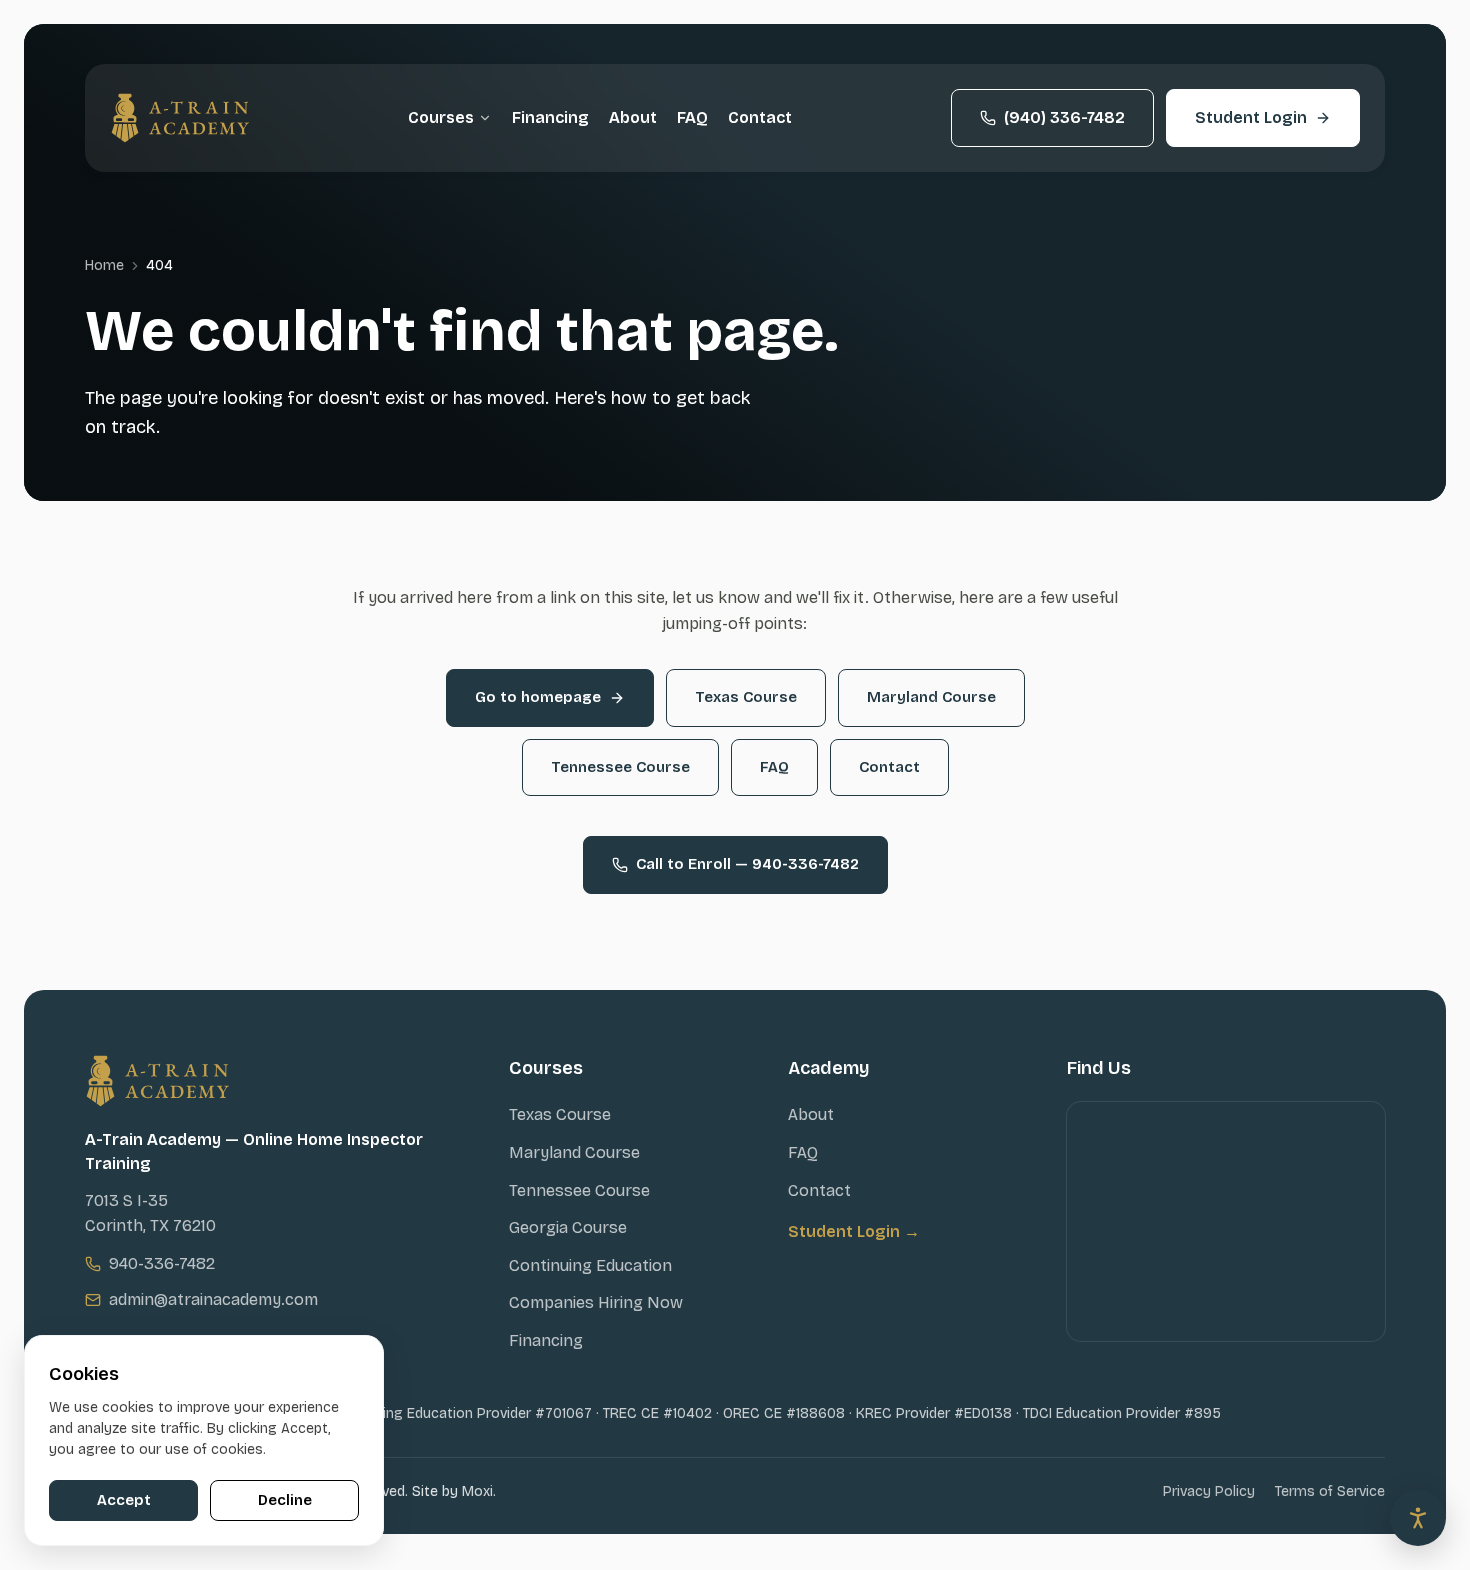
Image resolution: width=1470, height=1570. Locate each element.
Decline (285, 1500)
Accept (124, 1500)
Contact (760, 117)
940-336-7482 (162, 1263)
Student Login (1251, 117)
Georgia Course (568, 1227)
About (633, 117)
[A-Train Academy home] (180, 118)
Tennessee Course (620, 767)
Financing (550, 117)
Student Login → (854, 1231)
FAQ (692, 117)
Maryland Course (931, 697)
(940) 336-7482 (1064, 117)
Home (104, 265)
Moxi (477, 1491)
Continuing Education (590, 1265)
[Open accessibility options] (1418, 1518)
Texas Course (746, 697)
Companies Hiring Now (596, 1302)
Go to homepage (538, 697)
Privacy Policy (1209, 1491)
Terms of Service (1330, 1491)
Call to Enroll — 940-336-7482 (747, 864)
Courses (441, 117)
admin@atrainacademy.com (213, 1299)
